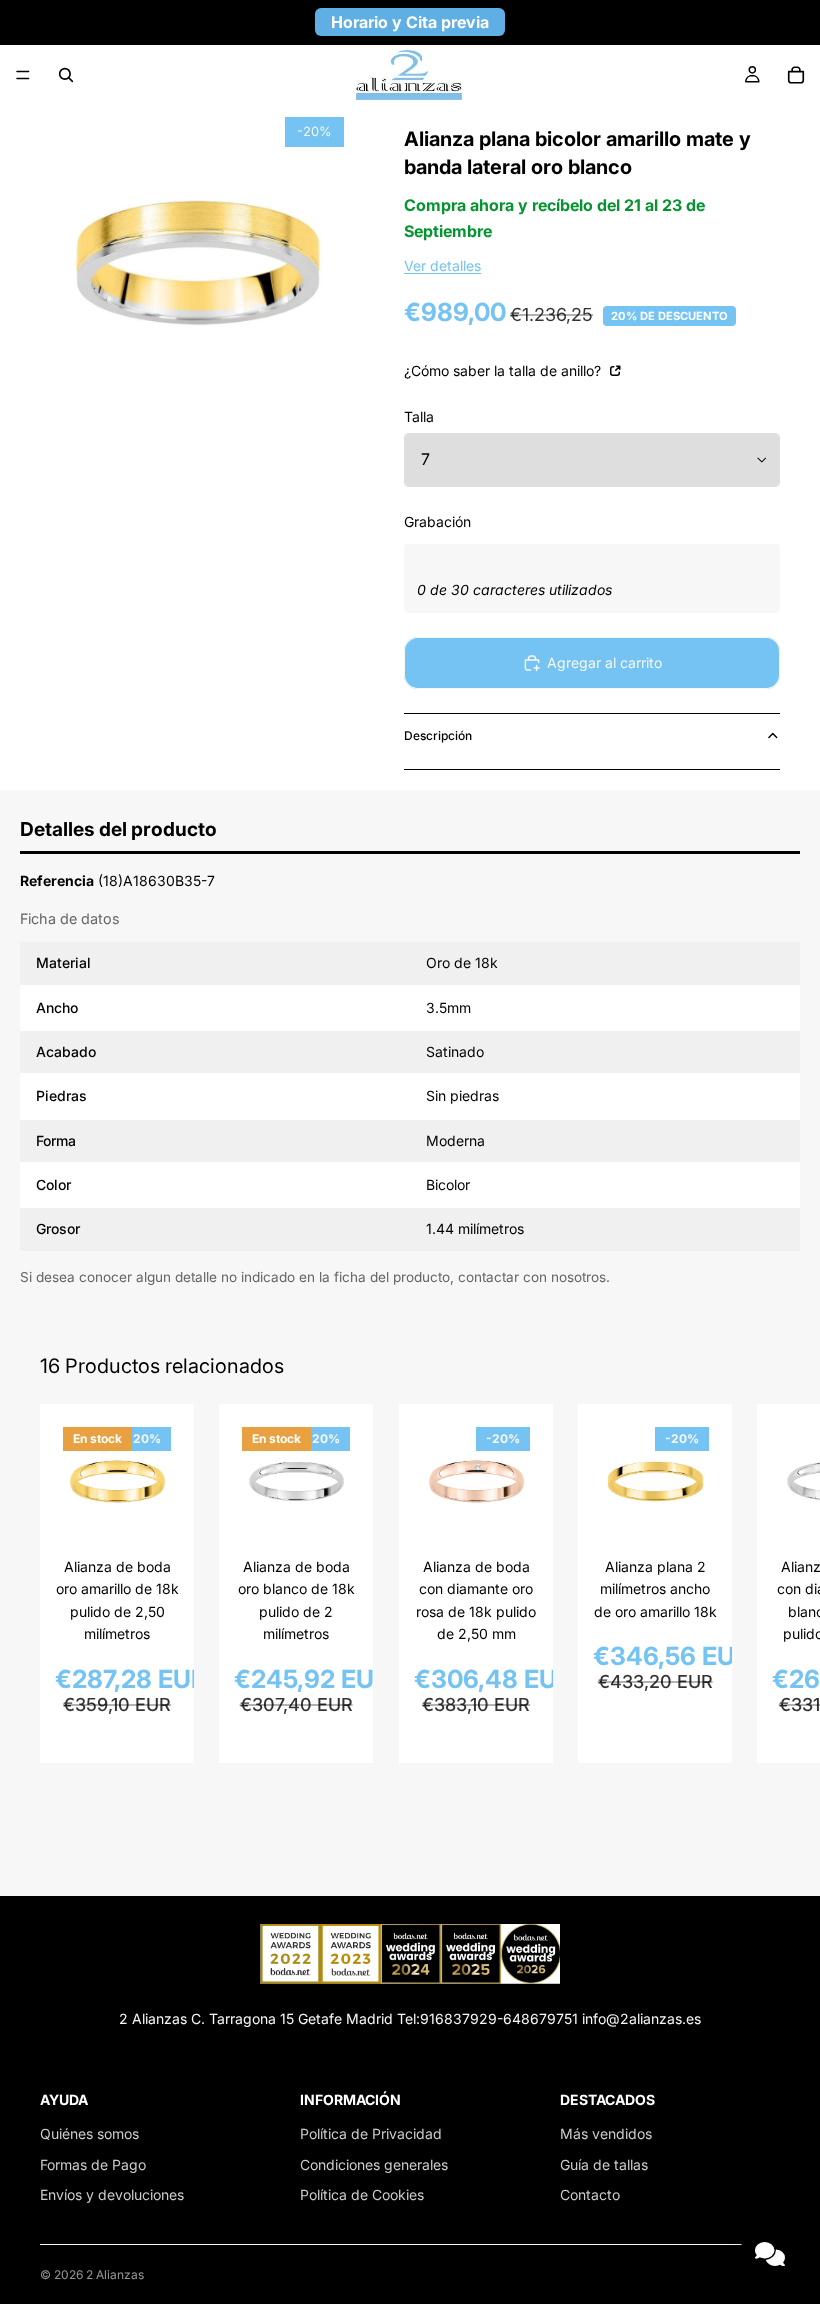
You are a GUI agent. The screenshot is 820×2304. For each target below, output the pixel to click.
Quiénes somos (89, 2133)
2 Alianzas (115, 2274)
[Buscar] (66, 75)
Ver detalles (442, 265)
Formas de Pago (93, 2164)
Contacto (590, 2194)
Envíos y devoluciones (112, 2194)
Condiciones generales (374, 2164)
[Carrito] (796, 75)
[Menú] (23, 75)
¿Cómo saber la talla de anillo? (504, 370)
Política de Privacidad (371, 2133)
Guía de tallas (604, 2164)
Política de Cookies (362, 2194)
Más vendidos (606, 2133)
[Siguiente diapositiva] (758, 1583)
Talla (419, 416)
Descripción (438, 735)
